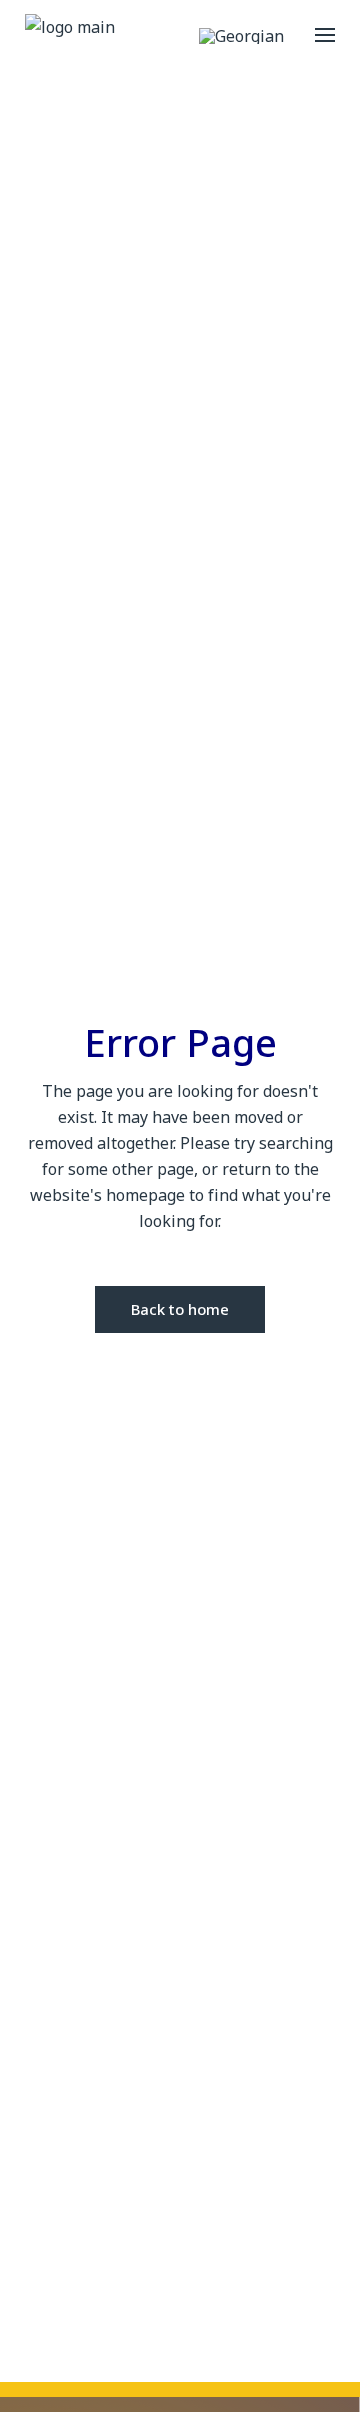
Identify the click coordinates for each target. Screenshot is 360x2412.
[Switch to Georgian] (241, 36)
